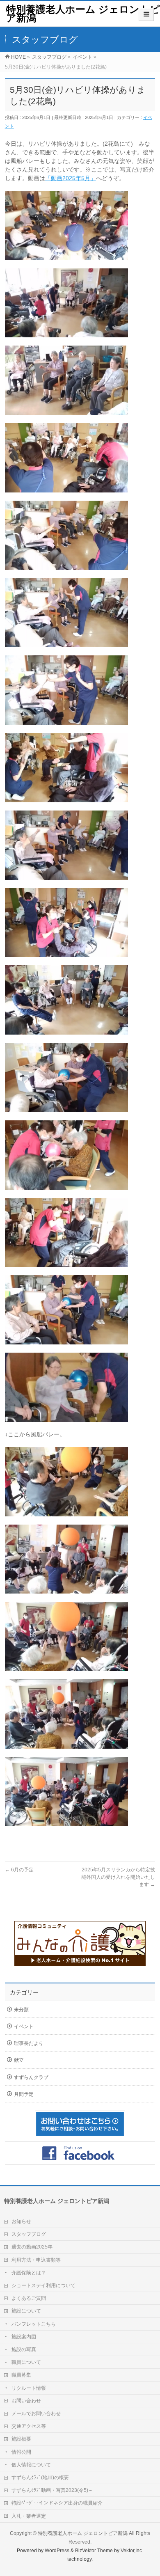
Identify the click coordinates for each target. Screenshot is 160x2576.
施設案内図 (24, 2337)
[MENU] (146, 14)
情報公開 (21, 2452)
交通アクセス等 (29, 2426)
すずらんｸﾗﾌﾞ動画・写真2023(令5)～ (52, 2490)
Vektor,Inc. (132, 2551)
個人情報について (31, 2465)
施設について (26, 2311)
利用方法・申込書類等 (36, 2260)
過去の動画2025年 (32, 2247)
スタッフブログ (29, 2234)
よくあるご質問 (29, 2298)
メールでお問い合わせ (36, 2413)
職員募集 (21, 2375)
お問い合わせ (26, 2401)
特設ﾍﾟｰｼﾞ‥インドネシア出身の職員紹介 (57, 2503)
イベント (24, 2026)
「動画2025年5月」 (71, 178)
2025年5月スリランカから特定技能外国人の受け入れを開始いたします (118, 1877)
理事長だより (29, 2043)
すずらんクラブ (31, 2077)
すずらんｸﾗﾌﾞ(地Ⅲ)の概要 (40, 2478)
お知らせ (21, 2221)
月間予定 (24, 2094)
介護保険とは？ (29, 2273)
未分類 (21, 2010)
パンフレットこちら (34, 2324)
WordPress (57, 2551)
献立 (19, 2060)
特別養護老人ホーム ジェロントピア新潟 (83, 14)
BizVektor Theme (94, 2551)
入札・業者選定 (29, 2516)
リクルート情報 (29, 2388)
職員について (26, 2362)
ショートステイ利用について (43, 2285)
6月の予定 (19, 1870)
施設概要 (21, 2439)
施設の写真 (24, 2349)
